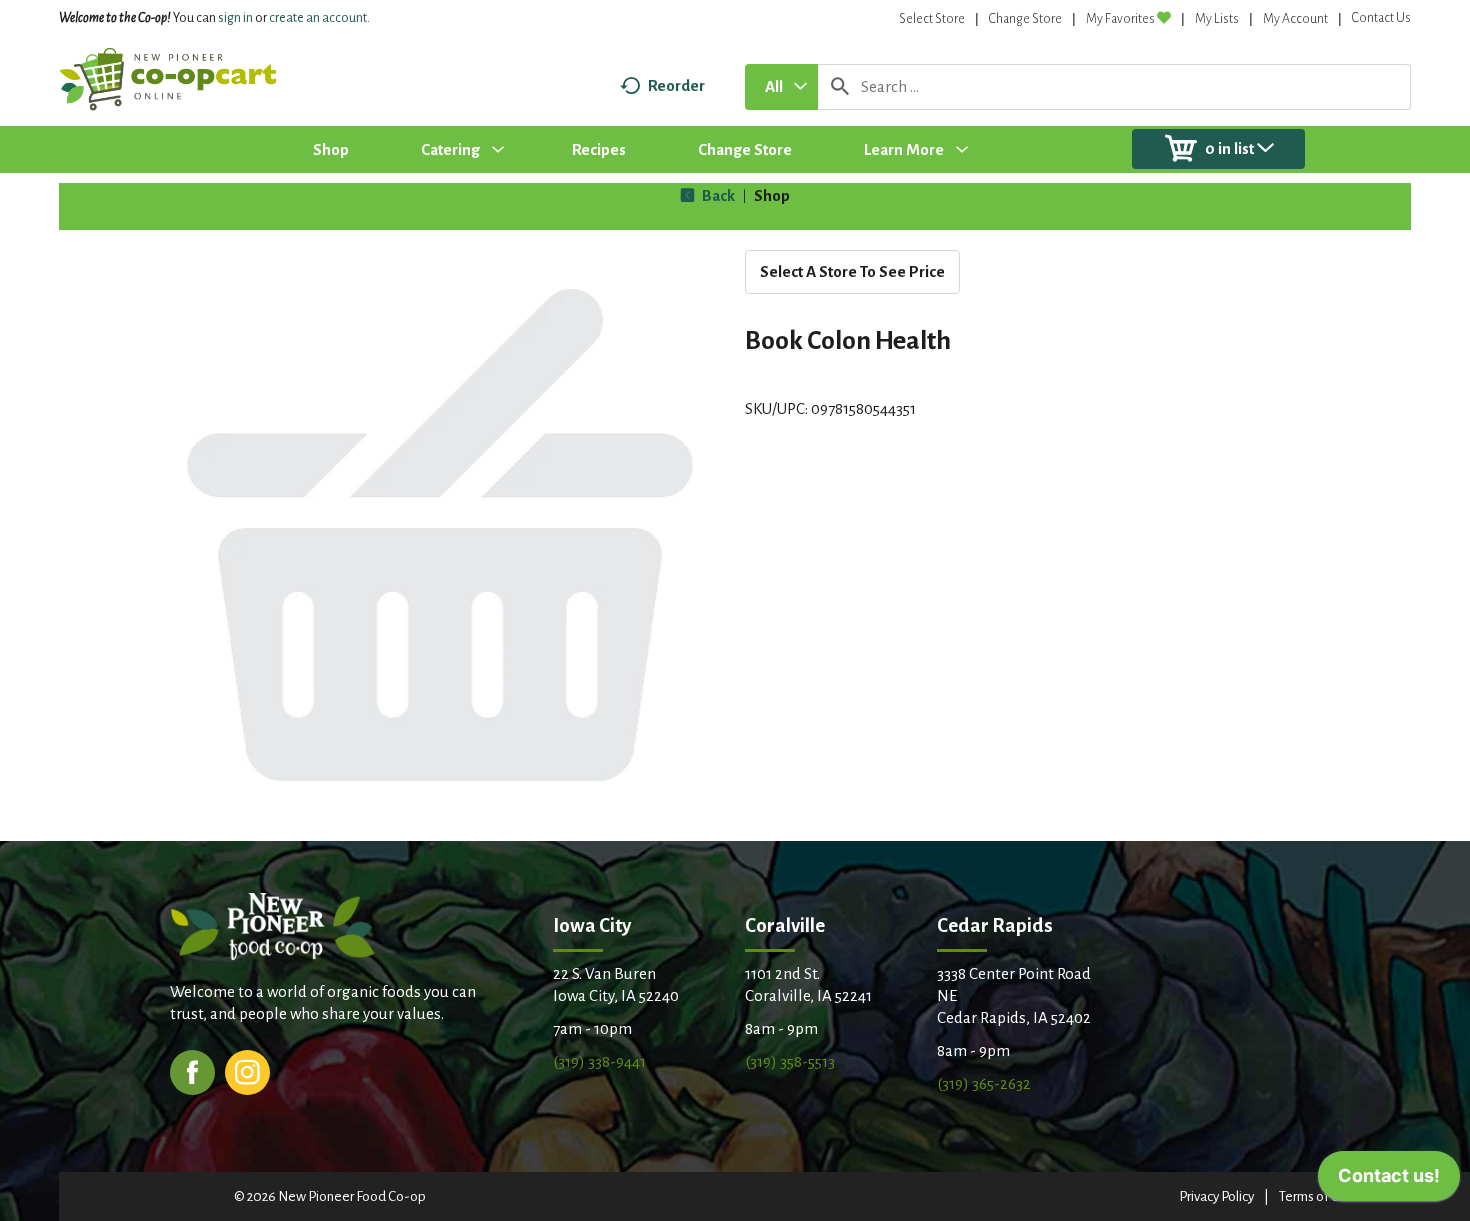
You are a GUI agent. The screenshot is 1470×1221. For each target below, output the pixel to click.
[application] (1389, 1181)
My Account (1295, 19)
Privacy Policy (1216, 1196)
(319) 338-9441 (599, 1061)
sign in (235, 18)
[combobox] (781, 87)
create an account (318, 18)
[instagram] (247, 1070)
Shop (772, 195)
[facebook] (192, 1070)
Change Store (1025, 19)
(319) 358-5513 (790, 1061)
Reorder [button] (676, 85)
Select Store (932, 19)
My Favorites (1120, 19)
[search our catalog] (840, 87)
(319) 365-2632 (984, 1083)
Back (717, 195)
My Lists (1217, 19)
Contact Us (1381, 18)
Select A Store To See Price (852, 271)
